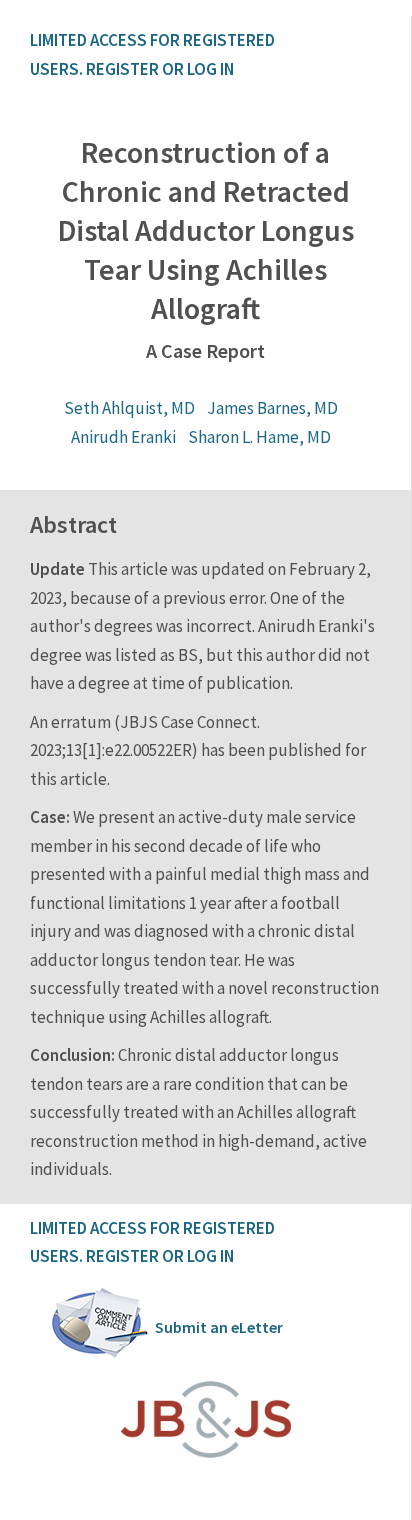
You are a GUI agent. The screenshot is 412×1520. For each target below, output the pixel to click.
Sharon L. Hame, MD (259, 437)
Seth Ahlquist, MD (129, 408)
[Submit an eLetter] (100, 1354)
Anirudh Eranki (123, 437)
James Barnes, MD (272, 408)
